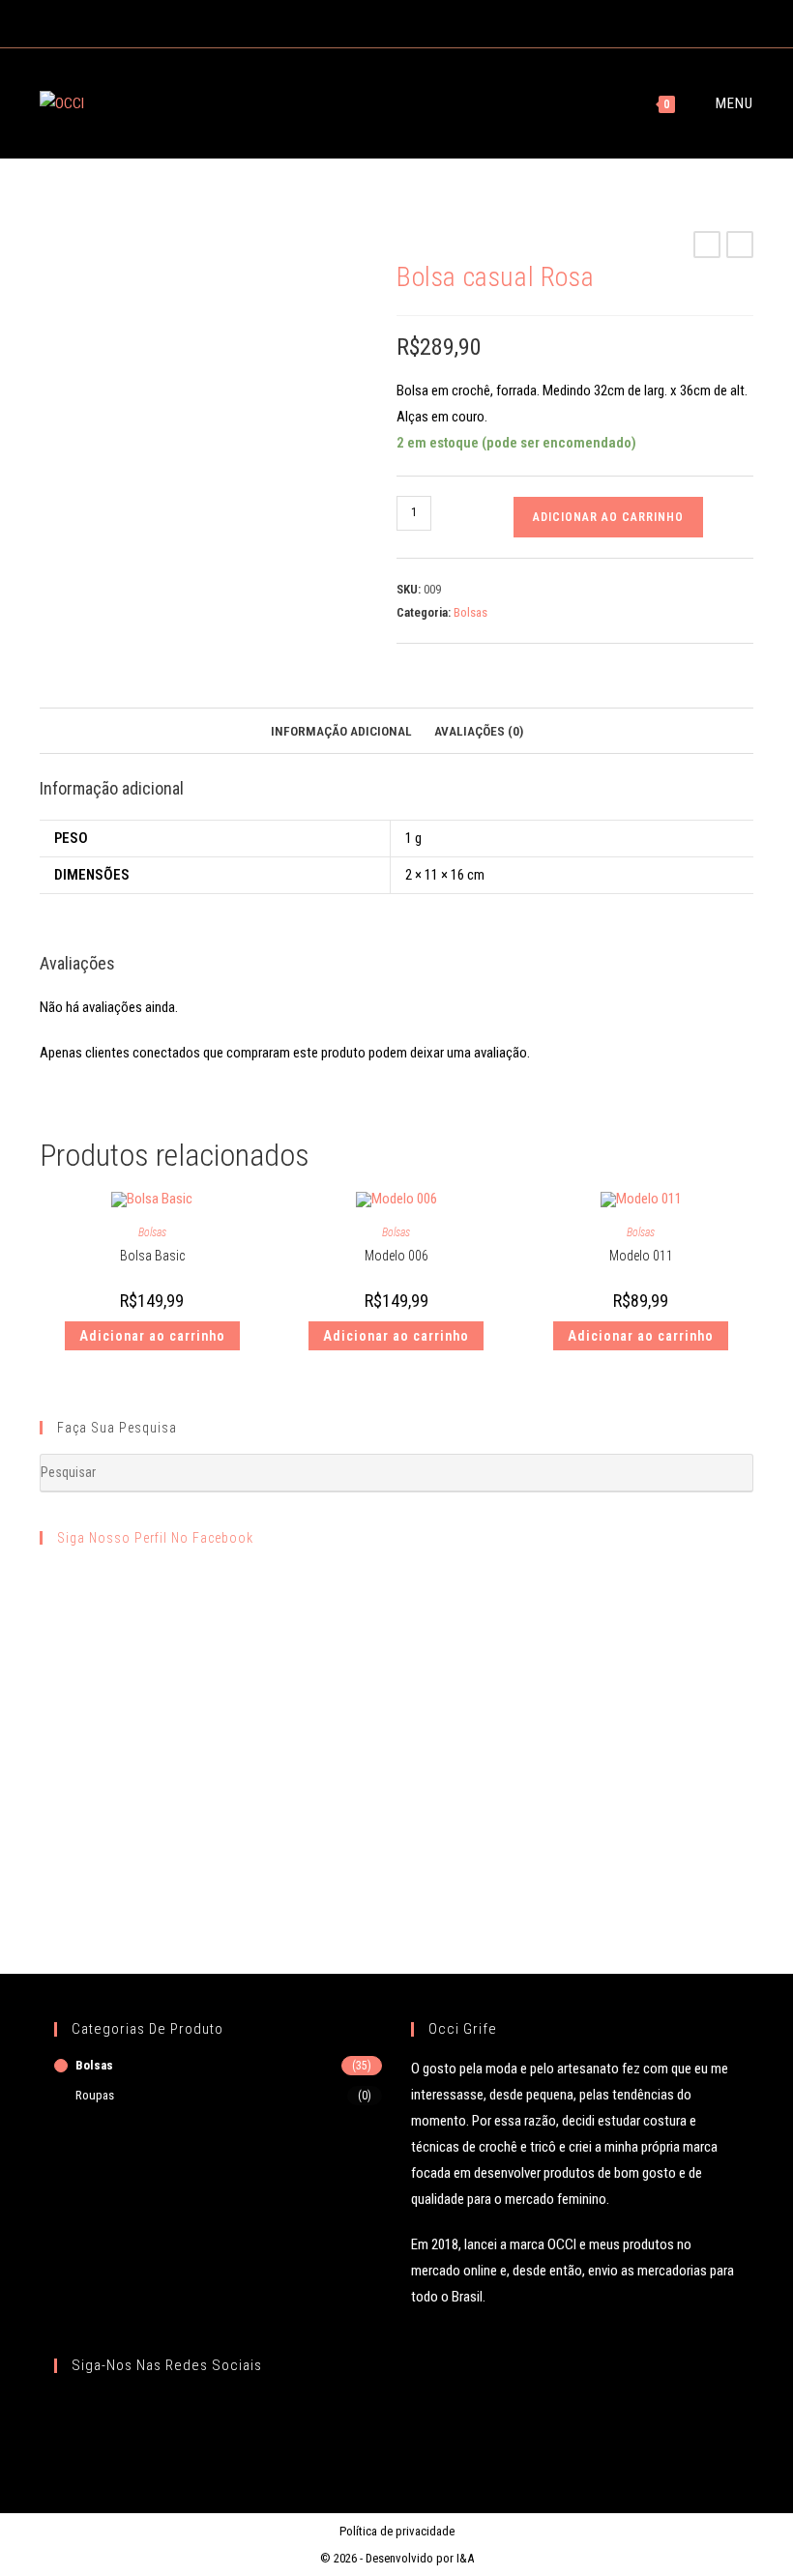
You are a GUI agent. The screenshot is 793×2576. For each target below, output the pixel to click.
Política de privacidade (397, 2531)
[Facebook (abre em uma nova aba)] (382, 21)
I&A (465, 2558)
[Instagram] (99, 2414)
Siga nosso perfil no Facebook (155, 1538)
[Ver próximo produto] (740, 245)
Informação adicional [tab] (341, 731)
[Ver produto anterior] (707, 245)
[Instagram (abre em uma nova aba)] (405, 21)
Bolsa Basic (152, 1256)
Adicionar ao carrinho (608, 517)
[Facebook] (69, 2414)
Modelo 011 (641, 1256)
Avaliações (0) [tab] (479, 731)
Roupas (95, 2095)
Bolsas (470, 612)
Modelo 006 (396, 1256)
